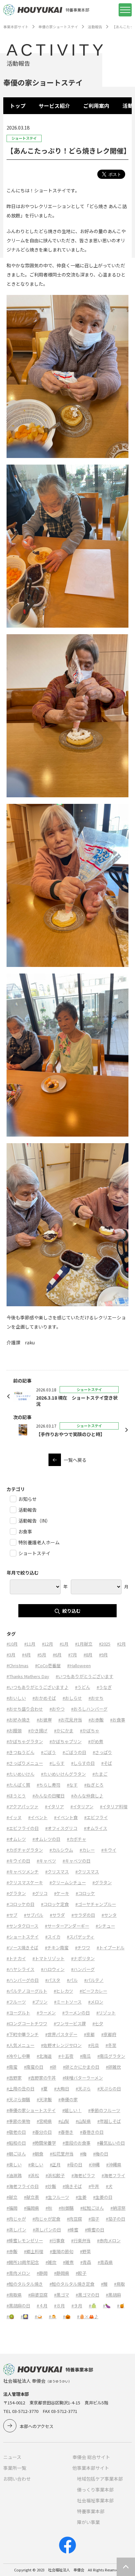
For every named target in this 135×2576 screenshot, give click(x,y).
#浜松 (34, 2175)
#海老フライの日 (23, 2186)
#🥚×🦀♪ (88, 2316)
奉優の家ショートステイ (58, 27)
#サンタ (109, 1915)
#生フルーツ (57, 2197)
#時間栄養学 (44, 2143)
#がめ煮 (96, 1741)
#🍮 (53, 2316)
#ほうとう (16, 1796)
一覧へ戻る (75, 1460)
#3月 (11, 1655)
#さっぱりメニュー (25, 1763)
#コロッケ (85, 1893)
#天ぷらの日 (109, 2089)
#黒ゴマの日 (87, 2295)
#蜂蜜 (73, 2230)
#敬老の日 (16, 2132)
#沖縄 (94, 2165)
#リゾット (106, 2013)
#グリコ (40, 1893)
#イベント (38, 1817)
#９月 (77, 2306)
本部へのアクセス (37, 2426)
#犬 (109, 2186)
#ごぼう (48, 1752)
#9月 (103, 1655)
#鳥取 (119, 2284)
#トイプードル (111, 1948)
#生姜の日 (103, 2197)
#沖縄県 (114, 2165)
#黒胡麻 (113, 2295)
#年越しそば (109, 2121)
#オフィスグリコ (61, 1828)
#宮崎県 (44, 2121)
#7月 (73, 1655)
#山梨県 (83, 2121)
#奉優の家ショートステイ (31, 2110)
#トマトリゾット (48, 1958)
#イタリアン (82, 1806)
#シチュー (105, 1926)
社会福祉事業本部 (95, 2500)
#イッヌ (14, 1817)
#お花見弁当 (70, 1720)
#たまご (100, 1774)
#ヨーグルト (18, 2013)
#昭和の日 (16, 2143)
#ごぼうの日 (74, 1752)
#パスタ (53, 1980)
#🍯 (121, 2306)
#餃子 (81, 2273)
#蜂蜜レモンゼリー (25, 2240)
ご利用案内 (96, 106)
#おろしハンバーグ (89, 1709)
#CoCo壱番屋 (48, 1665)
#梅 (83, 2154)
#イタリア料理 (114, 1806)
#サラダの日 (83, 1915)
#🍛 (39, 2316)
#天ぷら (83, 2089)
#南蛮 (12, 2067)
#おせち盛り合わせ (25, 1709)
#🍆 (107, 2306)
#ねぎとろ (94, 1785)
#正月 (55, 2165)
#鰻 (104, 2284)
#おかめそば (44, 1698)
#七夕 (98, 2023)
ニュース (12, 2457)
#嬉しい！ (72, 2110)
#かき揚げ (38, 1731)
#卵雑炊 (113, 2067)
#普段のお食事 (77, 2143)
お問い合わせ (17, 2479)
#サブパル (34, 1915)
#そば (107, 1763)
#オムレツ (16, 1839)
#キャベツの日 (77, 1861)
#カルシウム (61, 1850)
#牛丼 (94, 2186)
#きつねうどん (20, 1752)
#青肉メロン (18, 2273)
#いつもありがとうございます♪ (38, 1687)
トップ (18, 106)
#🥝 (10, 2316)
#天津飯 (44, 2099)
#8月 (88, 1655)
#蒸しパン (16, 2230)
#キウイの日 (18, 1861)
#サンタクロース (22, 1926)
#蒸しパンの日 (47, 2230)
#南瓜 (85, 2056)
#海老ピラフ (83, 2175)
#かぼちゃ (90, 1731)
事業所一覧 (15, 2468)
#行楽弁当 (81, 2240)
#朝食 (38, 2154)
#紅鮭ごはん (92, 2208)
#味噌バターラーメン (83, 2078)
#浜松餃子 (55, 2175)
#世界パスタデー (61, 2034)
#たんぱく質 (18, 1785)
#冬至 (111, 2045)
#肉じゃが (16, 2219)
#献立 (12, 2197)
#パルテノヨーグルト (27, 1991)
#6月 (57, 1655)
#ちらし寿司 (48, 1785)
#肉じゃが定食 (46, 2219)
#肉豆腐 (74, 2219)
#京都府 (109, 2034)
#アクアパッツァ (22, 1806)
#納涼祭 (118, 2208)
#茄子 (94, 2219)
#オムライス (96, 1828)
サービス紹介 (54, 106)
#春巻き (66, 2132)
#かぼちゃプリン (66, 1741)
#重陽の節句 (62, 2251)
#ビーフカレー (93, 1991)
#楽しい (14, 2165)
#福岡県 (31, 2208)
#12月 (48, 1644)
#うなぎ (104, 1687)
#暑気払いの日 (111, 2143)
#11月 (30, 1644)
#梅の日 (101, 2154)
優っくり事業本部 (95, 2490)
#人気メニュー (20, 2045)
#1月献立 (84, 1644)
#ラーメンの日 (76, 2013)
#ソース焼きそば (22, 1948)
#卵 (53, 2067)
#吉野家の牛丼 (42, 2078)
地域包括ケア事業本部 (100, 2479)
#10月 (12, 1644)
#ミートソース (68, 2002)
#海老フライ (113, 2175)
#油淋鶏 (14, 2175)
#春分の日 (42, 2132)
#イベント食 (66, 1817)
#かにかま (64, 1731)
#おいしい (16, 1698)
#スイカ (53, 1937)
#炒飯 (51, 2186)
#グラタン (102, 1882)
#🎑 (24, 2316)
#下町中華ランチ (23, 2034)
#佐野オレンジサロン (61, 2045)
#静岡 (42, 2273)
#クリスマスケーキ (25, 1882)
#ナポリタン (83, 1958)
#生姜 (81, 2197)
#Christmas (18, 1665)
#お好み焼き (18, 1720)
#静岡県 (62, 2273)
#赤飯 (12, 2251)
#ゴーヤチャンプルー (96, 1904)
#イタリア (54, 1806)
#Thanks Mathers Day (28, 1676)
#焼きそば (72, 2186)
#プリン (40, 2002)
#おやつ (57, 1709)
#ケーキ (62, 1893)
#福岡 (12, 2208)
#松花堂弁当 (62, 2154)
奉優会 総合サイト (91, 2457)
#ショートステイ (23, 1937)
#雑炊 (51, 2262)
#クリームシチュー (68, 1882)
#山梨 (64, 2121)
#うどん (83, 1687)
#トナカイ (16, 1958)
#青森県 (105, 2262)
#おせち (96, 1698)
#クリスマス (57, 1872)
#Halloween (79, 1665)
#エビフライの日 (23, 1828)
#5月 (42, 1655)
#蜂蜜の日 (95, 2230)
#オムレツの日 (46, 1839)
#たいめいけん (20, 1774)
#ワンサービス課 (70, 2023)
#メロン (96, 2002)
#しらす (57, 1763)
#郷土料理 (34, 2251)
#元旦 (94, 2045)
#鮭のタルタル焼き (25, 2284)
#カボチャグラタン (25, 1850)
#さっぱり (102, 1752)
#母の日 (75, 2165)
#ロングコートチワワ (27, 2023)
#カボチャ (77, 1839)
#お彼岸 (44, 1720)
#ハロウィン (53, 1969)
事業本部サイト (16, 27)
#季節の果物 (18, 2121)
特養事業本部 (91, 2511)
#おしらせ (72, 1698)
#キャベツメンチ (23, 1872)
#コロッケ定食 (55, 1904)
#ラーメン (46, 2013)
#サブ (12, 1915)
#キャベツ (46, 1861)
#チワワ (83, 1948)
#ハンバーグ (83, 1969)
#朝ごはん (16, 2154)
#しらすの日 (83, 1763)
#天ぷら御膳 (18, 2099)
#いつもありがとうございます (85, 1676)
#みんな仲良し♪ (87, 1796)
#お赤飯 (96, 1720)
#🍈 (93, 2306)
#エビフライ (96, 1817)
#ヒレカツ (63, 1991)
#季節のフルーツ (104, 2110)
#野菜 (85, 2251)
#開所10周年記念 (23, 2262)
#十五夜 (66, 2056)
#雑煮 (68, 2262)
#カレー (87, 1850)
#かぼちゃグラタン (25, 1741)
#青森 (86, 2262)
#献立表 (31, 2197)
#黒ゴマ (62, 2295)
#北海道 (44, 2056)
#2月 (121, 1644)
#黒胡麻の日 (18, 2306)
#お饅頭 (14, 1731)
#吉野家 (14, 2078)
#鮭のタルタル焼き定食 (72, 2284)
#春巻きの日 (92, 2132)
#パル (72, 1980)
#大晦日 (62, 2089)
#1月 (64, 1644)
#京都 (89, 2034)
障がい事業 (88, 2522)
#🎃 (67, 2316)
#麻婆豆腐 (38, 2295)
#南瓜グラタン (111, 2056)
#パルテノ (94, 1980)
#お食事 (118, 1720)
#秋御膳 (66, 2208)
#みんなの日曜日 (48, 1796)
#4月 (26, 1655)
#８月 (59, 2306)
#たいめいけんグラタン (63, 1774)
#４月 (42, 2306)
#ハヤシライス (20, 1969)
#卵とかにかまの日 (81, 2067)
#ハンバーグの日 (23, 1980)
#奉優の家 (68, 2099)
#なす (72, 1785)
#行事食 (57, 2240)
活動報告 (95, 27)
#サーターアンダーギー (67, 1926)
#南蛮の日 (34, 2067)
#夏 (44, 2089)
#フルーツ (16, 2002)
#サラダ (57, 1915)
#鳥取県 (14, 2295)
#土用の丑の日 (20, 2089)
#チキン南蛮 (57, 1948)
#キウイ (109, 1850)
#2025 (105, 1644)
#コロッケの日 (20, 1904)
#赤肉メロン (109, 2240)
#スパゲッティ (81, 1937)
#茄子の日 (116, 2219)
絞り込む (71, 1611)
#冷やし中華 (18, 2056)
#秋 (49, 2208)
